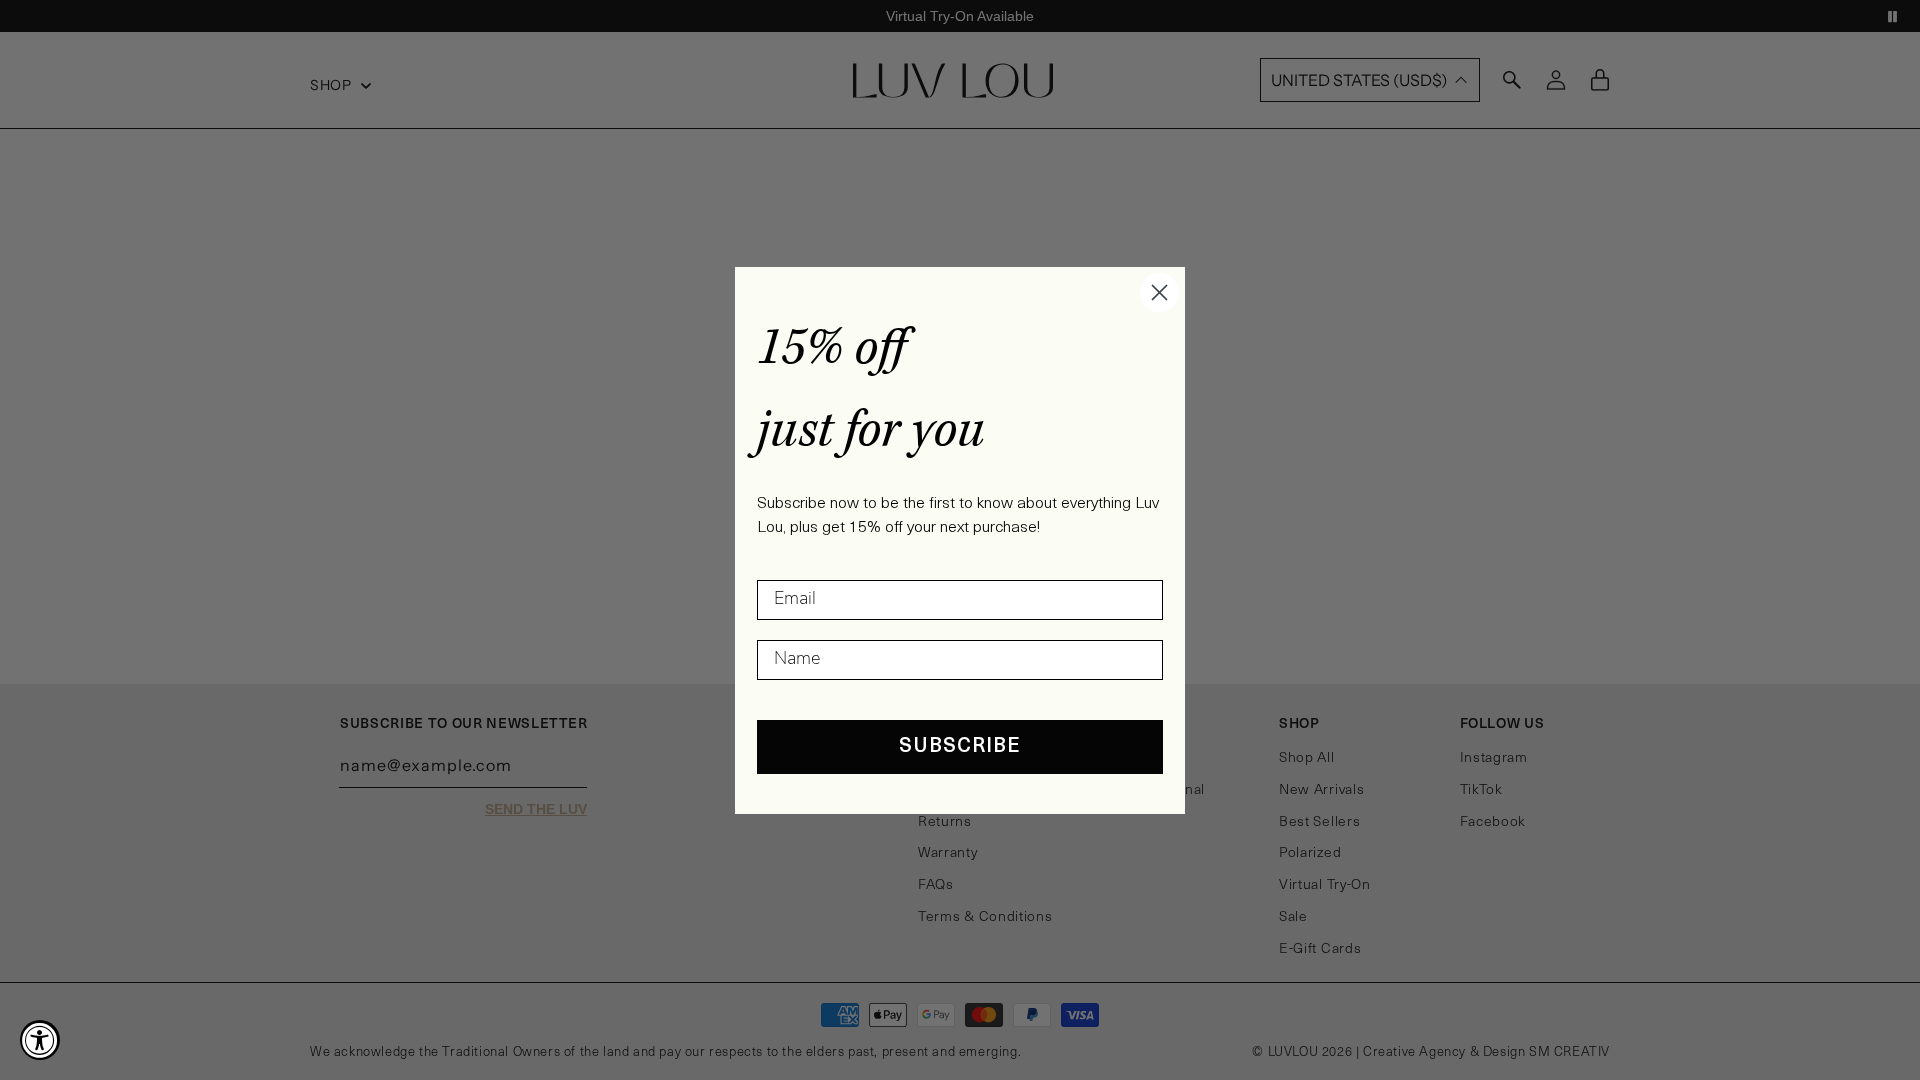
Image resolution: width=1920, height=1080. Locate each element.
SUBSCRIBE (960, 747)
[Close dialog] (1159, 292)
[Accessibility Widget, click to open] (40, 1040)
